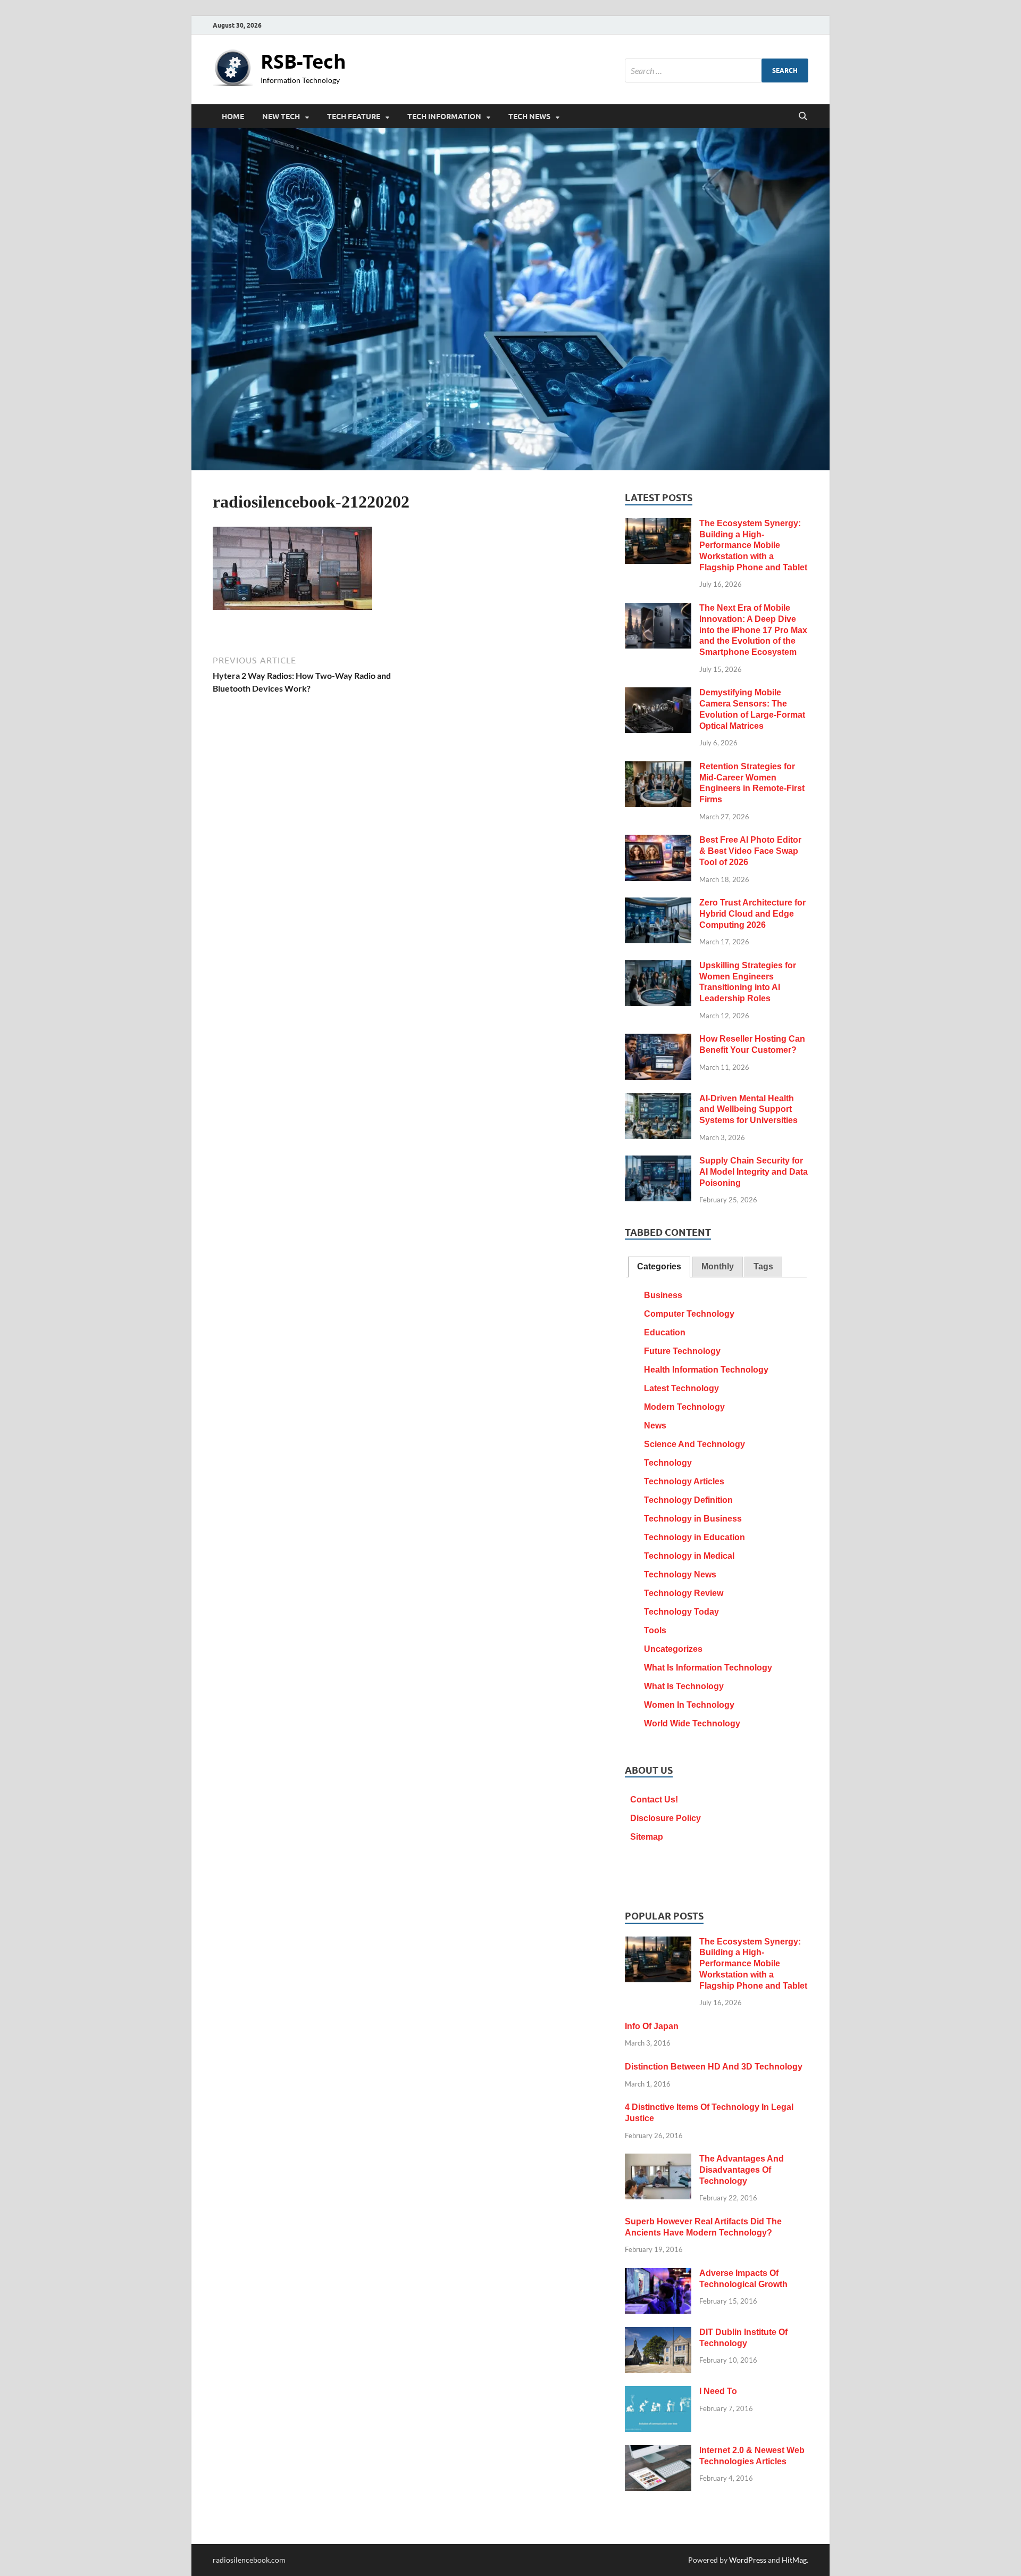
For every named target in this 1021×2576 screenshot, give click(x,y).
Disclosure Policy (666, 1818)
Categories (659, 1266)
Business (663, 1295)
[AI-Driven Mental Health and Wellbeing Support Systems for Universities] (658, 1100)
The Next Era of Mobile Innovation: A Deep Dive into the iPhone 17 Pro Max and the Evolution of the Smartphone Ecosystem (753, 630)
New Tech (281, 117)
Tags (763, 1266)
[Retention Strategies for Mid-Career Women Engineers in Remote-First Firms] (658, 768)
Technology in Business (693, 1519)
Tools (655, 1630)
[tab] (659, 1267)
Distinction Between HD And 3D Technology (714, 2067)
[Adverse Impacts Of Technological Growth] (658, 2275)
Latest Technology (681, 1388)
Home (233, 117)
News (655, 1426)
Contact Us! (654, 1800)
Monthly (718, 1266)
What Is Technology (684, 1686)
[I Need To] (658, 2393)
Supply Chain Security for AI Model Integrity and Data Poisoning (754, 1172)
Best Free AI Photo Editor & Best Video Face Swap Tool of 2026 (750, 851)
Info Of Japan (652, 2026)
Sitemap (647, 1837)
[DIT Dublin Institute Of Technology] (658, 2334)
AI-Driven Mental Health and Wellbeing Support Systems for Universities (748, 1110)
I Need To (718, 2391)
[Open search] (803, 117)
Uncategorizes (673, 1649)
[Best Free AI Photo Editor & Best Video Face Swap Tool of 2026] (658, 841)
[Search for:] (717, 70)
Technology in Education (694, 1537)
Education (665, 1332)
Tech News (529, 117)
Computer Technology (689, 1314)
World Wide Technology (692, 1723)
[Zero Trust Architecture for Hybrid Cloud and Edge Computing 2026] (658, 904)
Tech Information (444, 117)
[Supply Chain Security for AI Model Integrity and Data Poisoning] (658, 1162)
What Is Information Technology (708, 1668)
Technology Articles (684, 1481)
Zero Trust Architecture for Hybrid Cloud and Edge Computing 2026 (752, 914)
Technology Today (681, 1612)
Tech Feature (354, 117)
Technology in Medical (689, 1556)
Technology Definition (688, 1500)
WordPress (748, 2560)
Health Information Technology (706, 1370)
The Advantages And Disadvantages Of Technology (742, 2170)
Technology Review (684, 1593)
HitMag (794, 2560)
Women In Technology (689, 1705)
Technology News (680, 1574)
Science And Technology (694, 1444)
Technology (668, 1463)
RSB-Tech (303, 61)
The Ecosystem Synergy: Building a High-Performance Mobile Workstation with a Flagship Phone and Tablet (753, 545)
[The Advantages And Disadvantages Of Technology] (658, 2160)
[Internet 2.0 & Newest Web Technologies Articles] (658, 2452)
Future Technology (682, 1351)
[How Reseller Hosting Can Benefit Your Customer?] (658, 1040)
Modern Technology (684, 1407)
